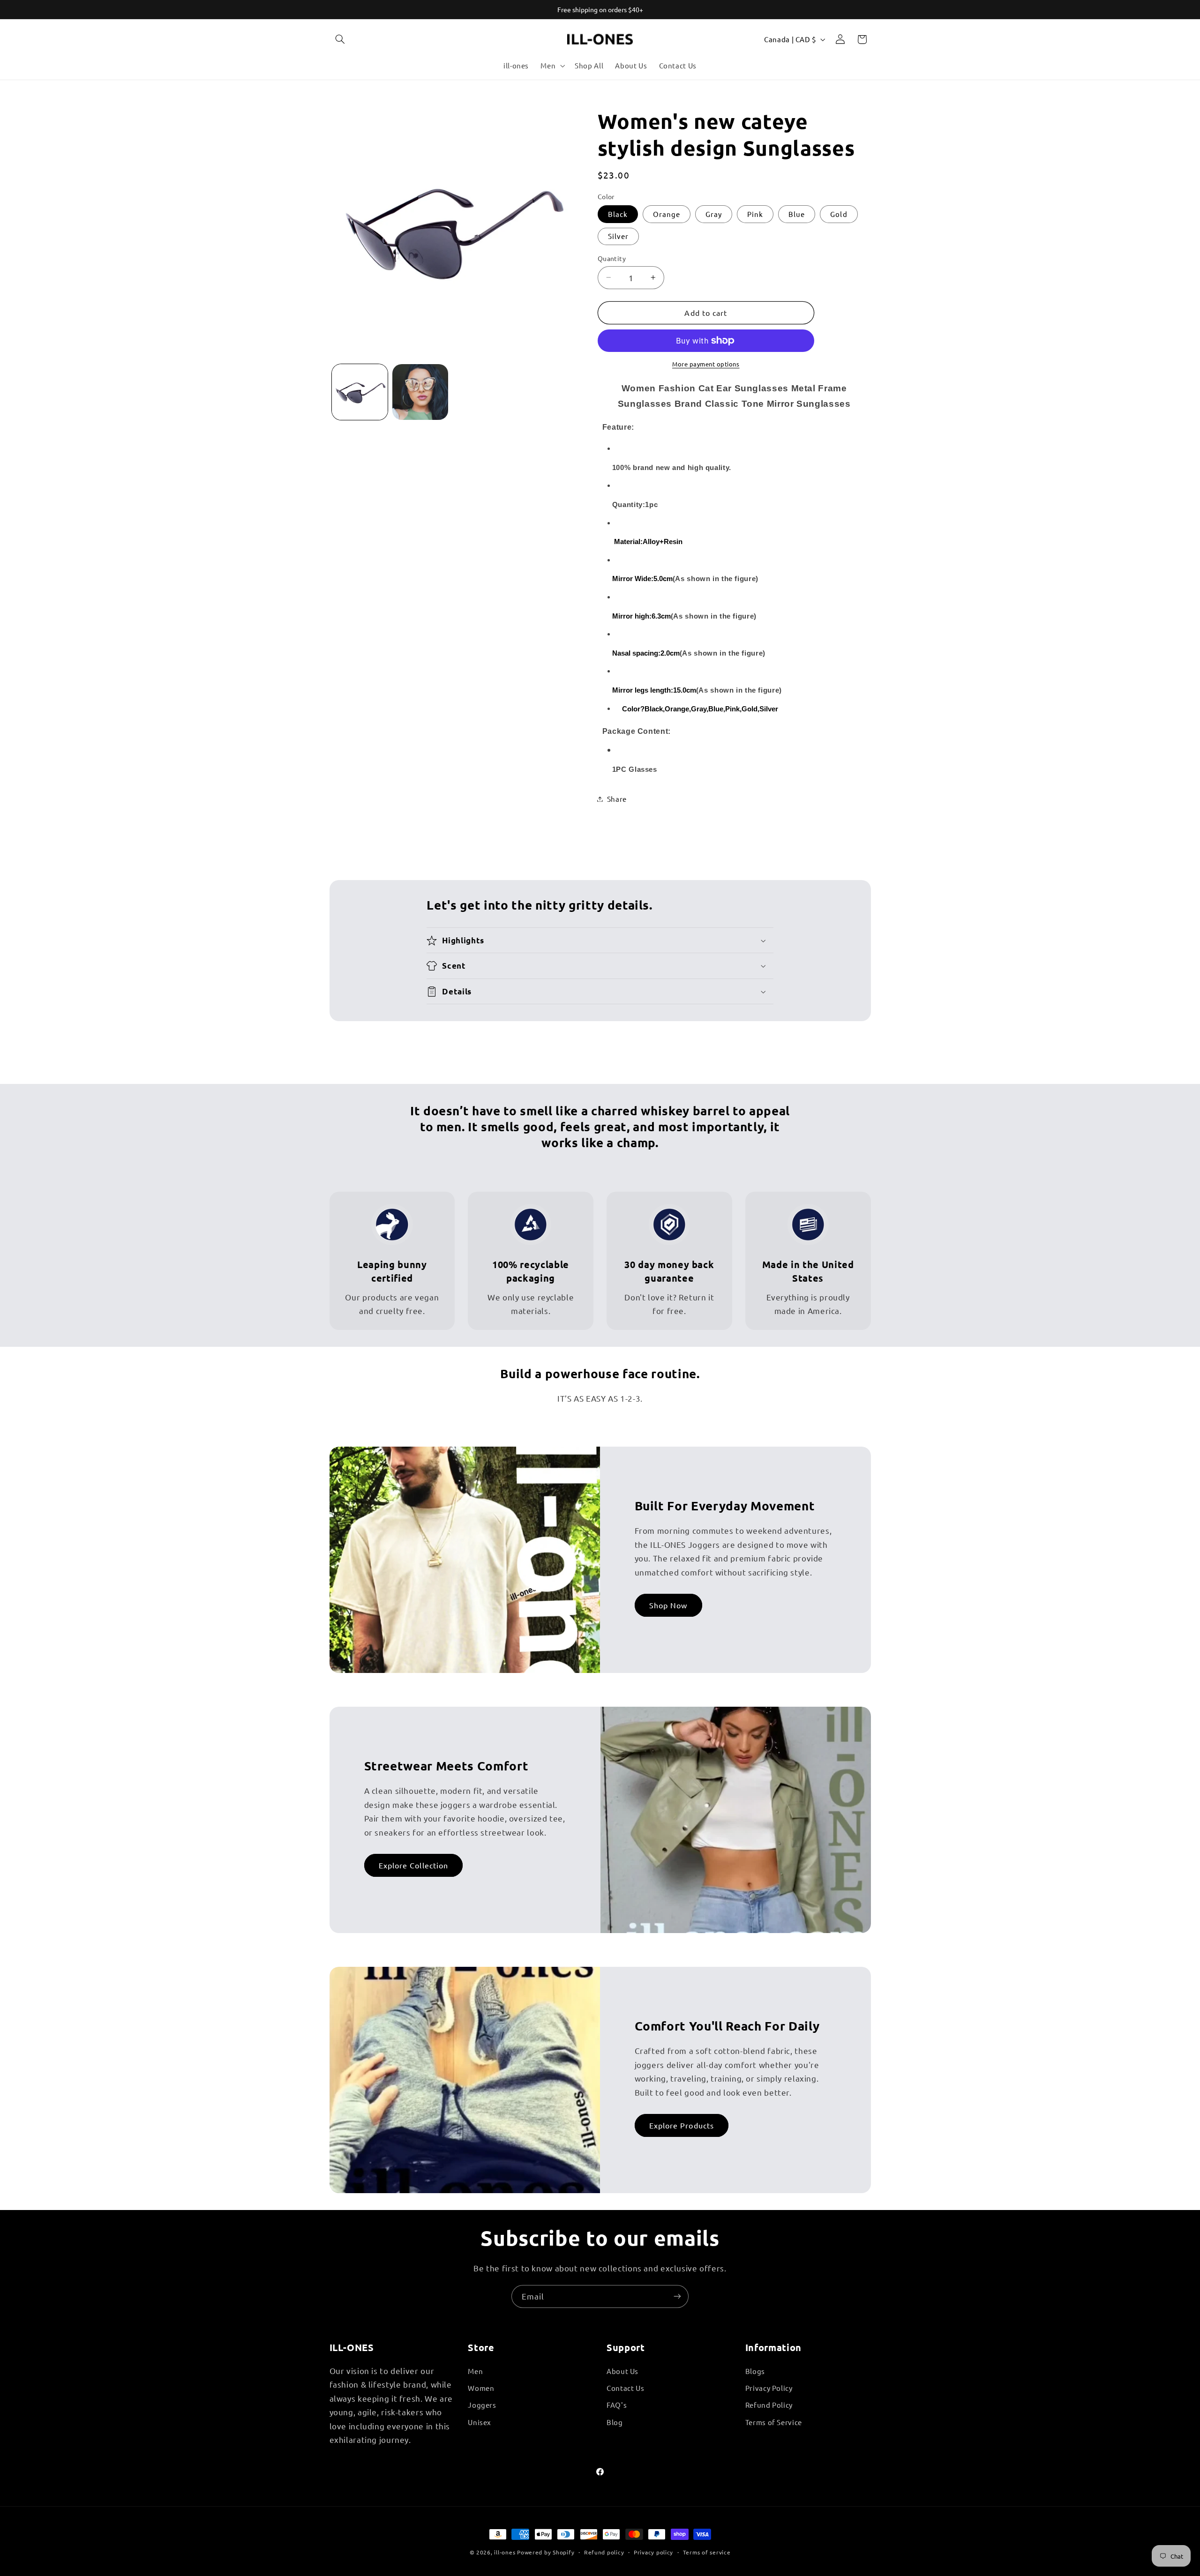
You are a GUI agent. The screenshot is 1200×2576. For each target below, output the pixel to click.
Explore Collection (413, 1865)
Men (475, 2371)
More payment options (706, 364)
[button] (340, 39)
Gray (714, 214)
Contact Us (625, 2388)
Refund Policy (769, 2405)
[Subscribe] (677, 2296)
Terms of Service (774, 2422)
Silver (618, 236)
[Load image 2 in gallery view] (420, 392)
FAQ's (617, 2405)
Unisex (480, 2422)
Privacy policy (653, 2552)
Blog (615, 2422)
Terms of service (707, 2552)
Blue (797, 214)
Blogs (755, 2371)
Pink (755, 214)
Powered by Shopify (546, 2552)
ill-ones (505, 2552)
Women (481, 2388)
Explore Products (682, 2125)
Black (618, 214)
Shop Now (668, 1605)
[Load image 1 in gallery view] (360, 392)
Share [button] (617, 799)
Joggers (482, 2405)
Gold (839, 214)
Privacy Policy (769, 2388)
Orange (667, 214)
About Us (622, 2371)
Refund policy (604, 2552)
